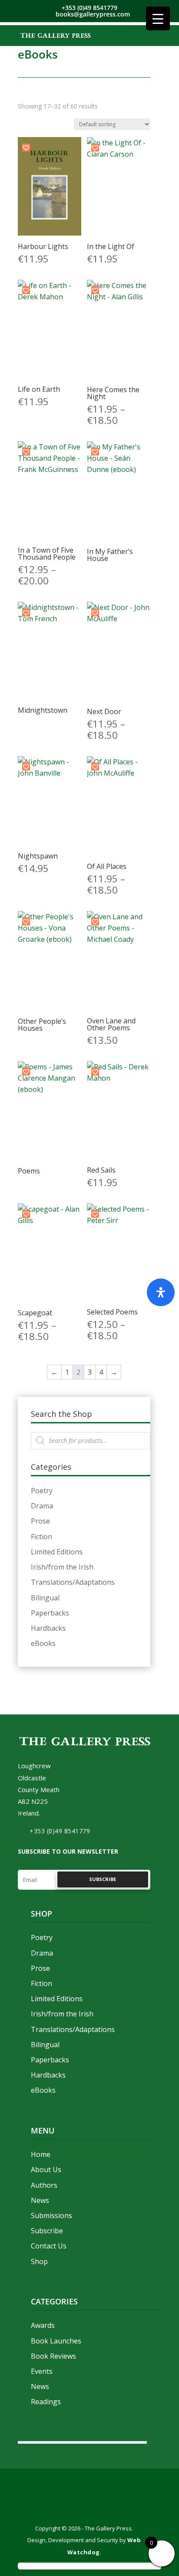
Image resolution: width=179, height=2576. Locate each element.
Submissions (51, 2215)
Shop (39, 2261)
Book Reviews (53, 2356)
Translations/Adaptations (73, 1582)
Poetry (42, 1491)
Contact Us (49, 2246)
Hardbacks (48, 1628)
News (40, 2200)
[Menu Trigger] (158, 18)
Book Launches (56, 2341)
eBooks (43, 1643)
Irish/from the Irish (62, 1567)
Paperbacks (50, 1613)
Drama (42, 1506)
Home (41, 2154)
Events (42, 2371)
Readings (46, 2402)
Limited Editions (57, 1552)
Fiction (41, 1537)
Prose (40, 1521)
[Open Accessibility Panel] (161, 1292)
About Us (46, 2170)
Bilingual (45, 1598)
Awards (43, 2325)
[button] (26, 147)
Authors (44, 2185)
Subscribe (47, 2231)
